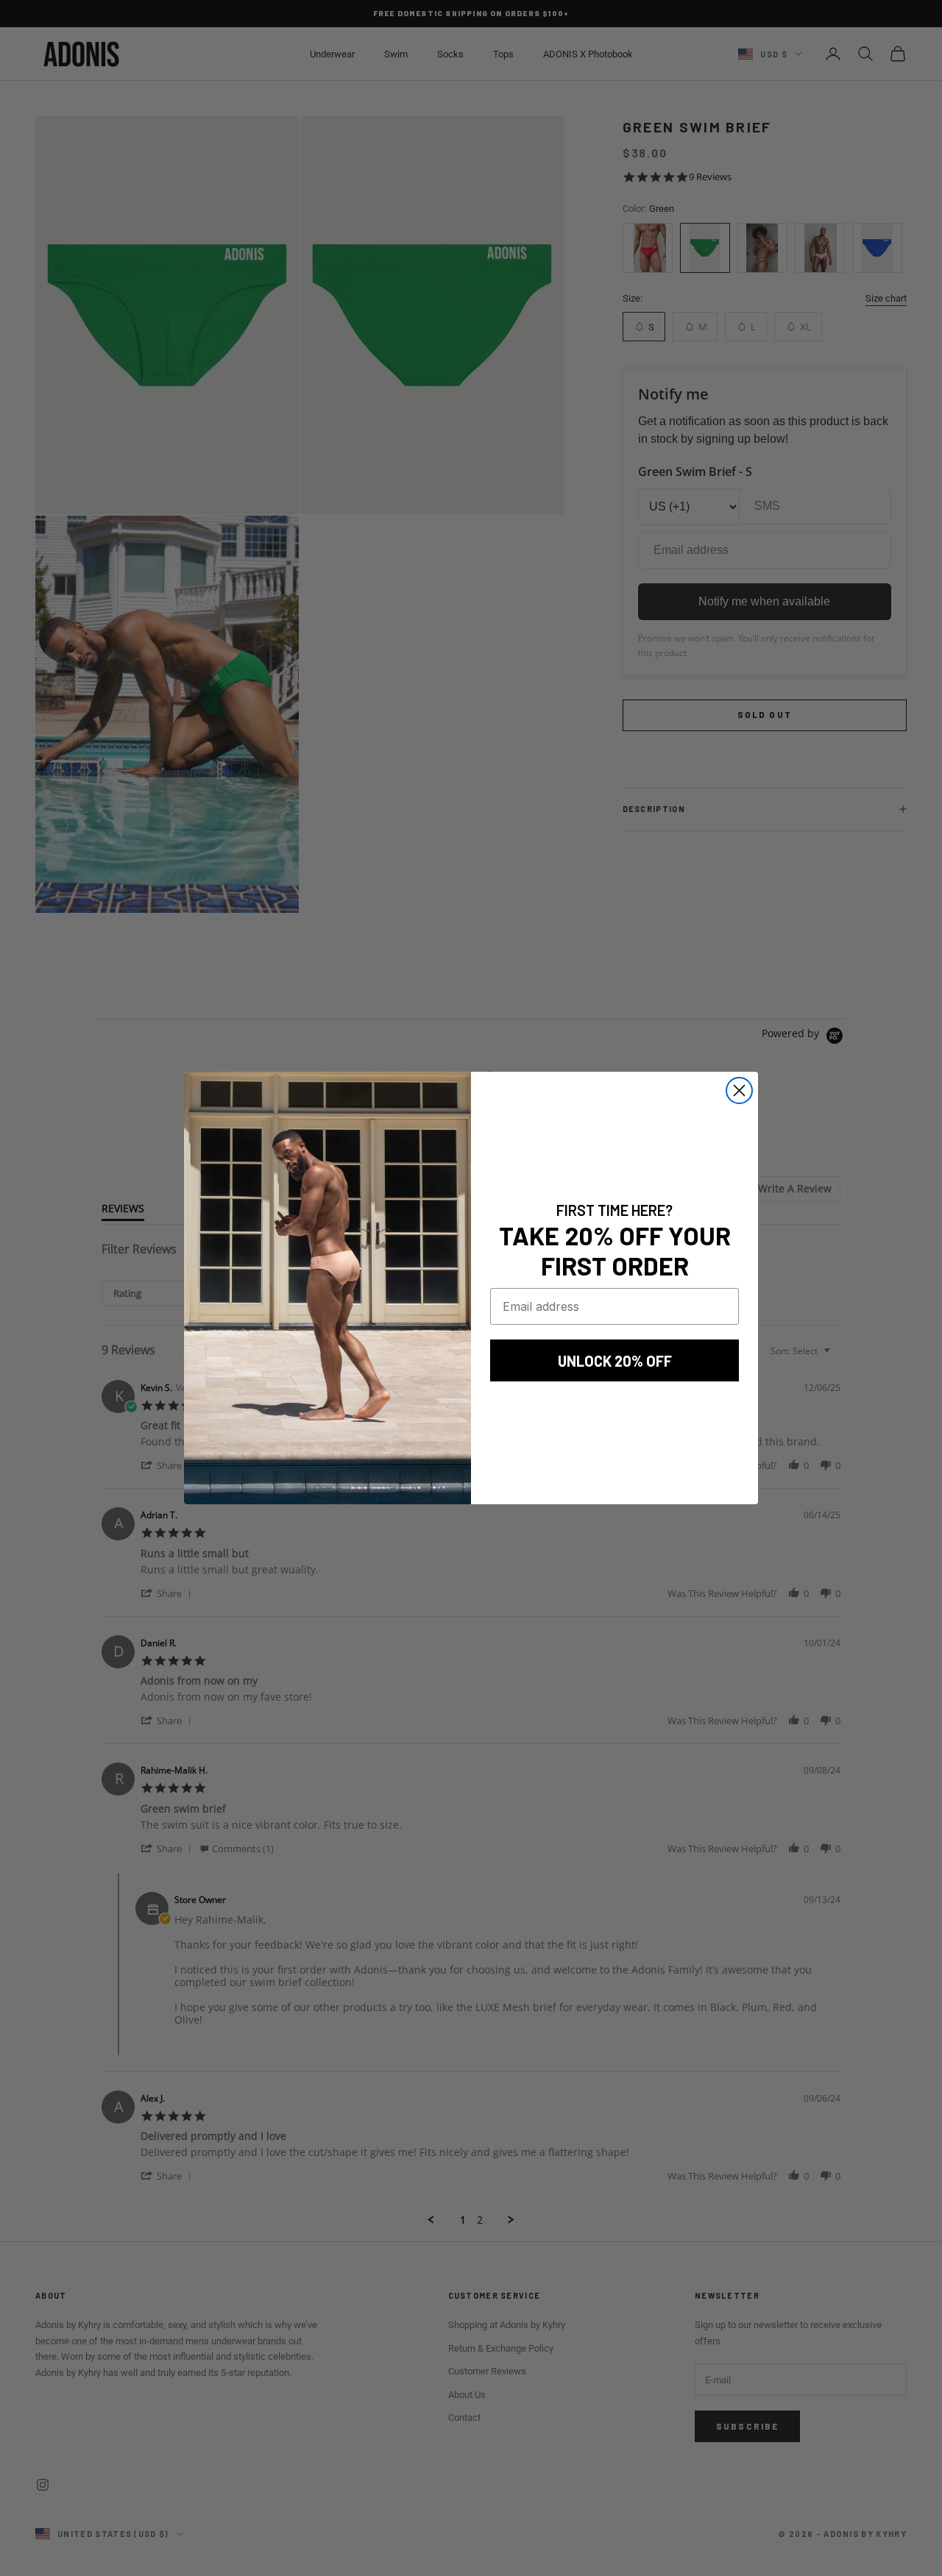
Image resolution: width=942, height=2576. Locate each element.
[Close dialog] (739, 1090)
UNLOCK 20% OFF (615, 1361)
